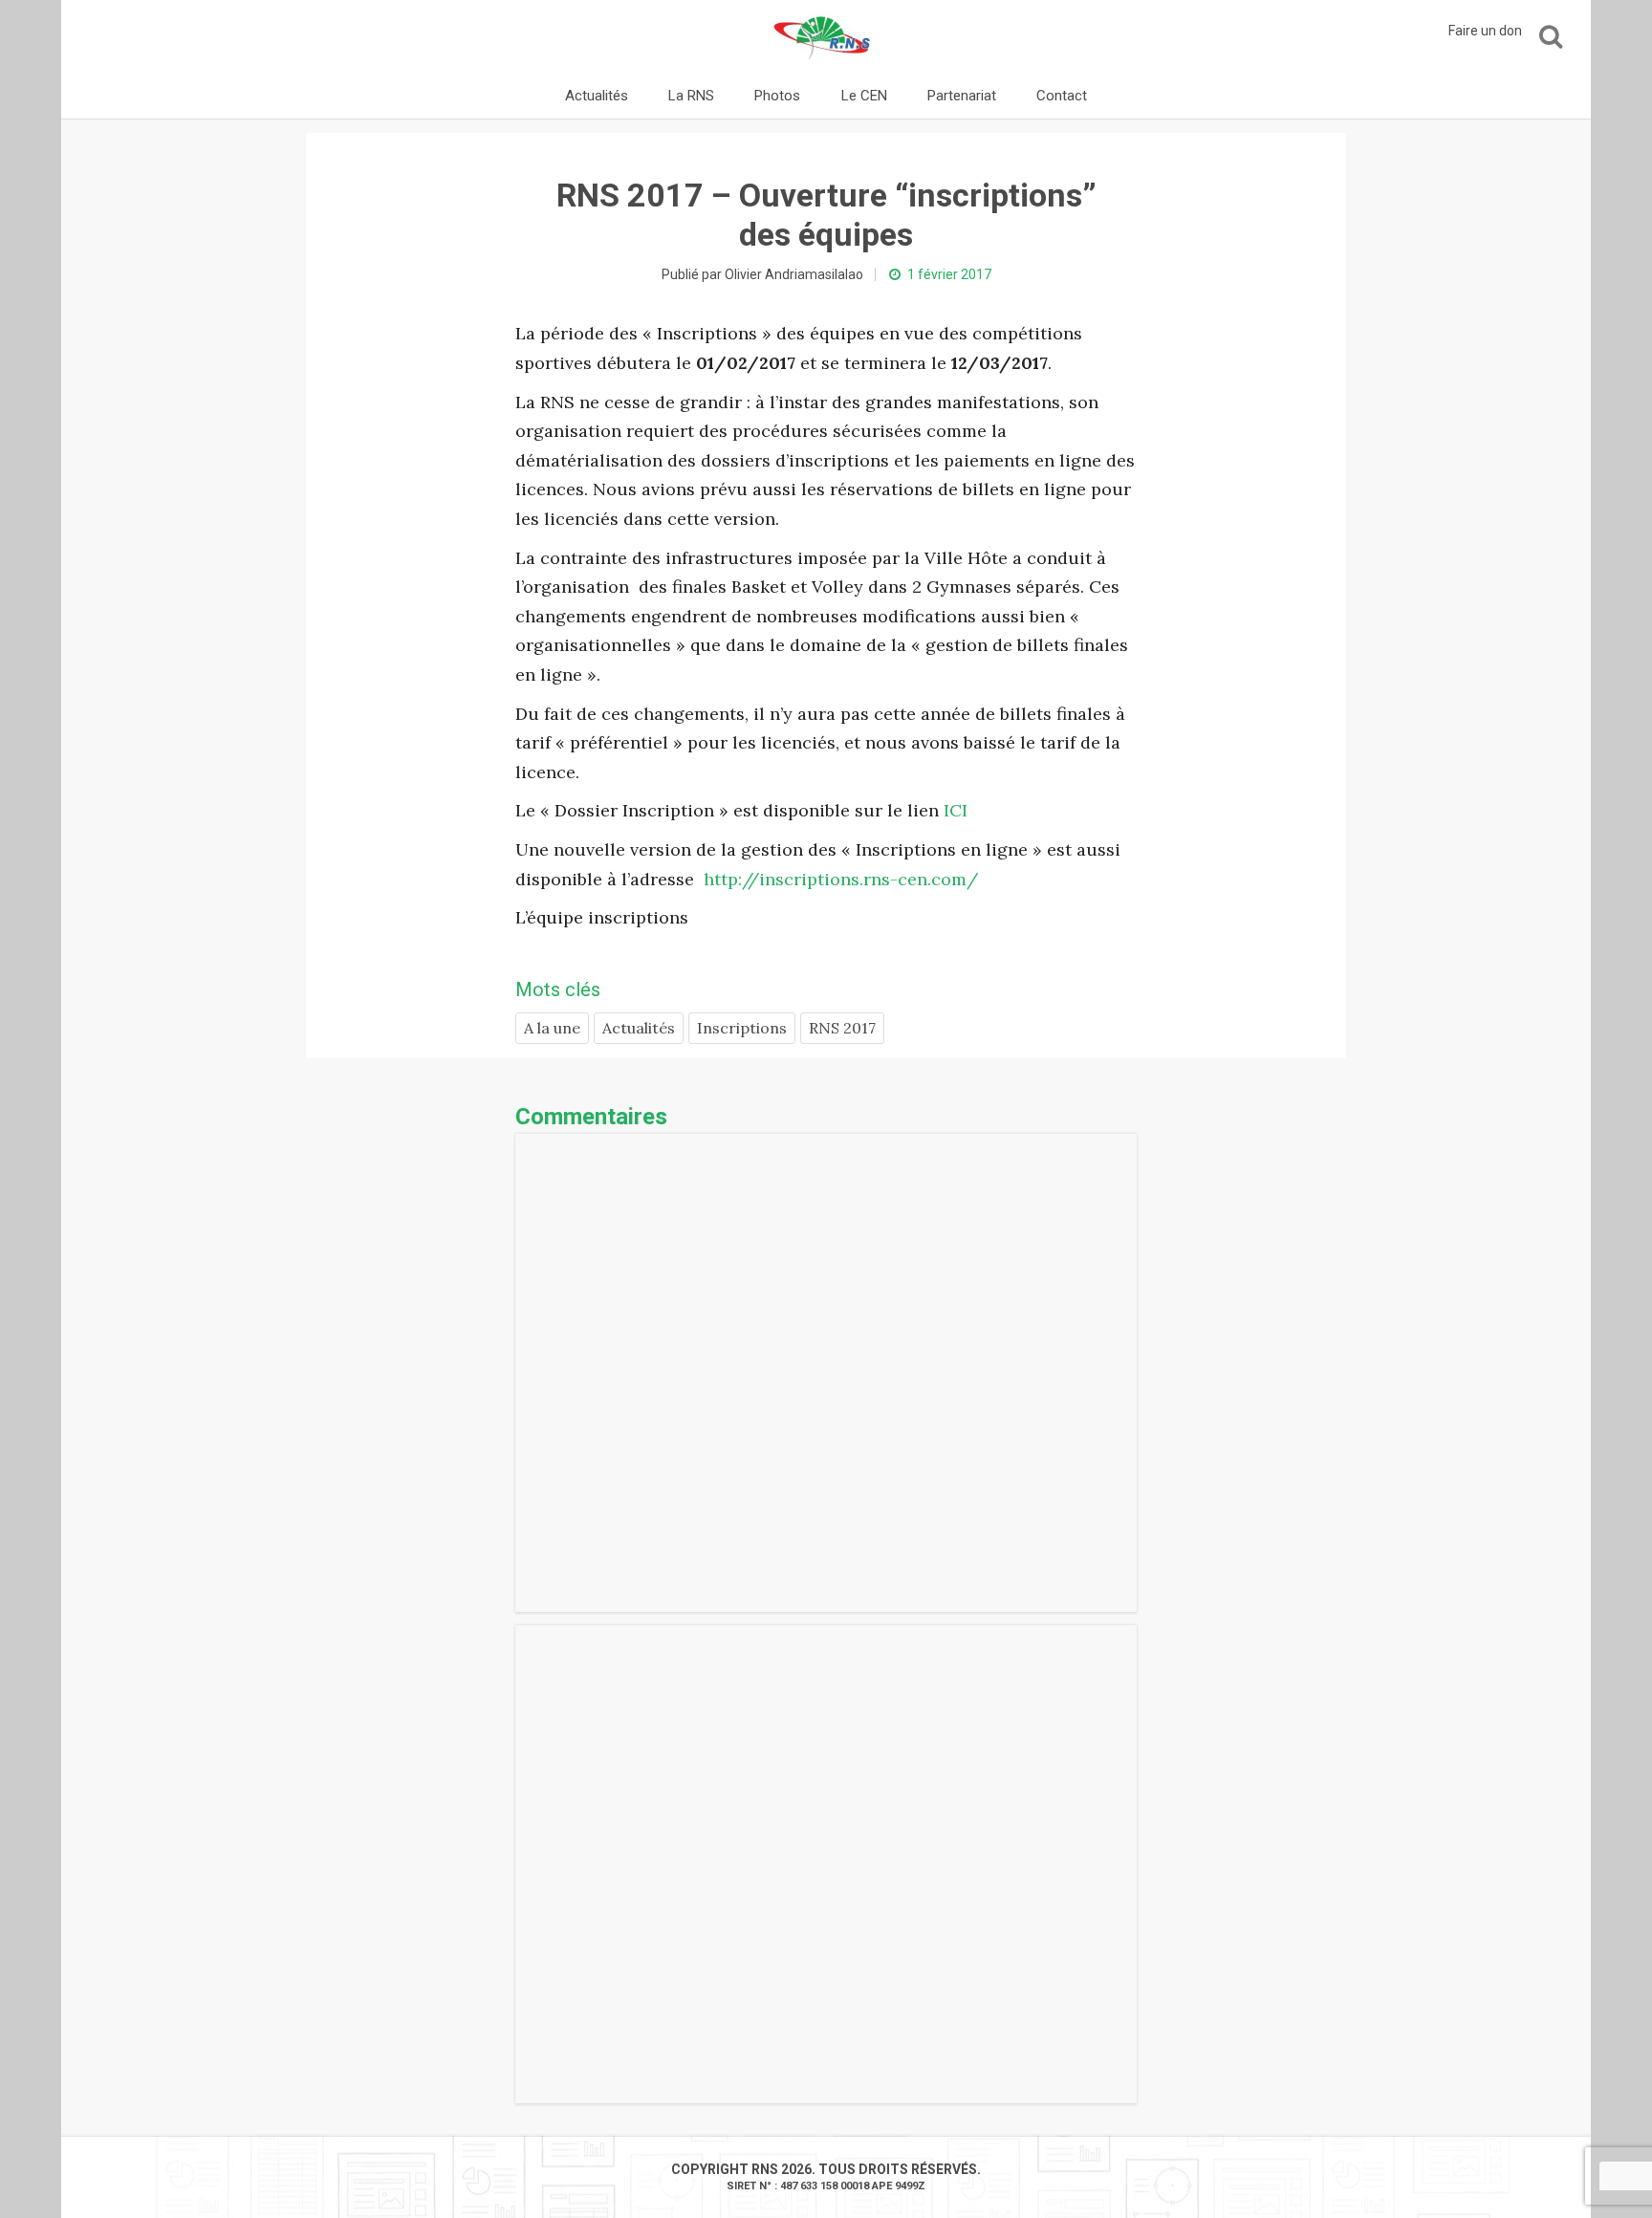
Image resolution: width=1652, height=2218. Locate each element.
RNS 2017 (842, 1028)
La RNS (691, 96)
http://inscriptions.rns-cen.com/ (838, 879)
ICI (956, 810)
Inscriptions (742, 1028)
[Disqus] (826, 1373)
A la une (552, 1028)
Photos (777, 96)
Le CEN (864, 96)
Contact (1062, 96)
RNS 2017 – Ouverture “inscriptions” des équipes (826, 215)
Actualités (597, 96)
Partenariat (962, 96)
